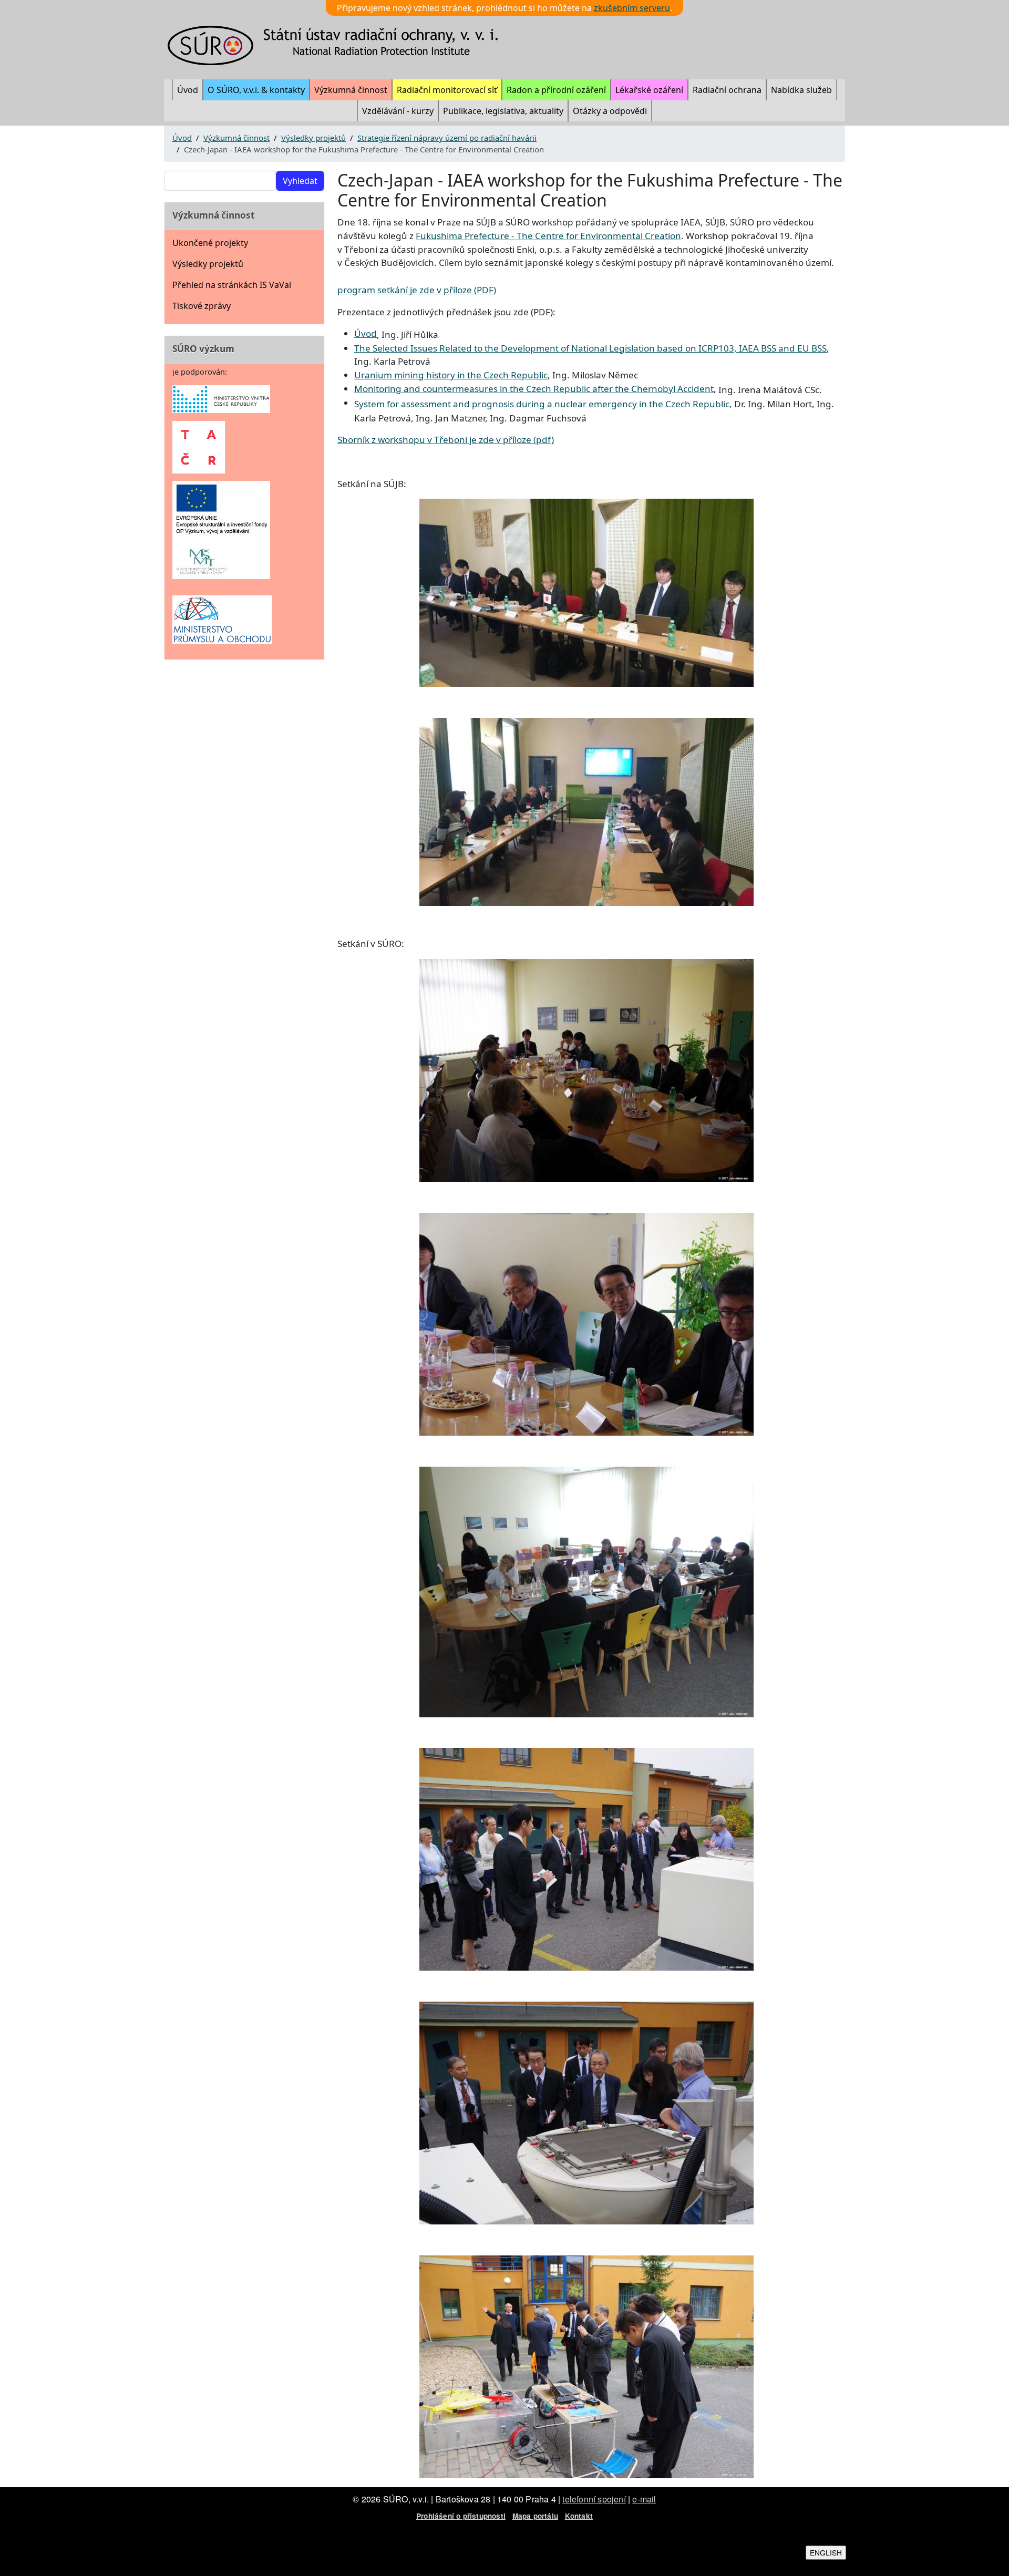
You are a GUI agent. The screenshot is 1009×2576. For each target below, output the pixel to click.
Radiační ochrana (727, 90)
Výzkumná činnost (351, 90)
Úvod (188, 90)
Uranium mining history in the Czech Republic (451, 375)
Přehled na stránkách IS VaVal (232, 285)
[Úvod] (339, 45)
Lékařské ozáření (649, 90)
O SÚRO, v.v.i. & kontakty (256, 90)
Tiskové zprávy (202, 306)
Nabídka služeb (801, 90)
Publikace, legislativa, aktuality (503, 111)
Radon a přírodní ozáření (556, 90)
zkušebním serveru (632, 8)
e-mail (644, 2499)
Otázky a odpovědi (610, 111)
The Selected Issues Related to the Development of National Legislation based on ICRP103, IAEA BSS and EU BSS (590, 348)
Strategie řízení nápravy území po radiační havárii (447, 138)
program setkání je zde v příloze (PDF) (417, 290)
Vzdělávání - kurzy (398, 111)
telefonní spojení (594, 2499)
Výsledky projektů (313, 138)
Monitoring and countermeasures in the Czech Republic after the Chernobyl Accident (534, 389)
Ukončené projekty (210, 243)
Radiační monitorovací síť (447, 90)
